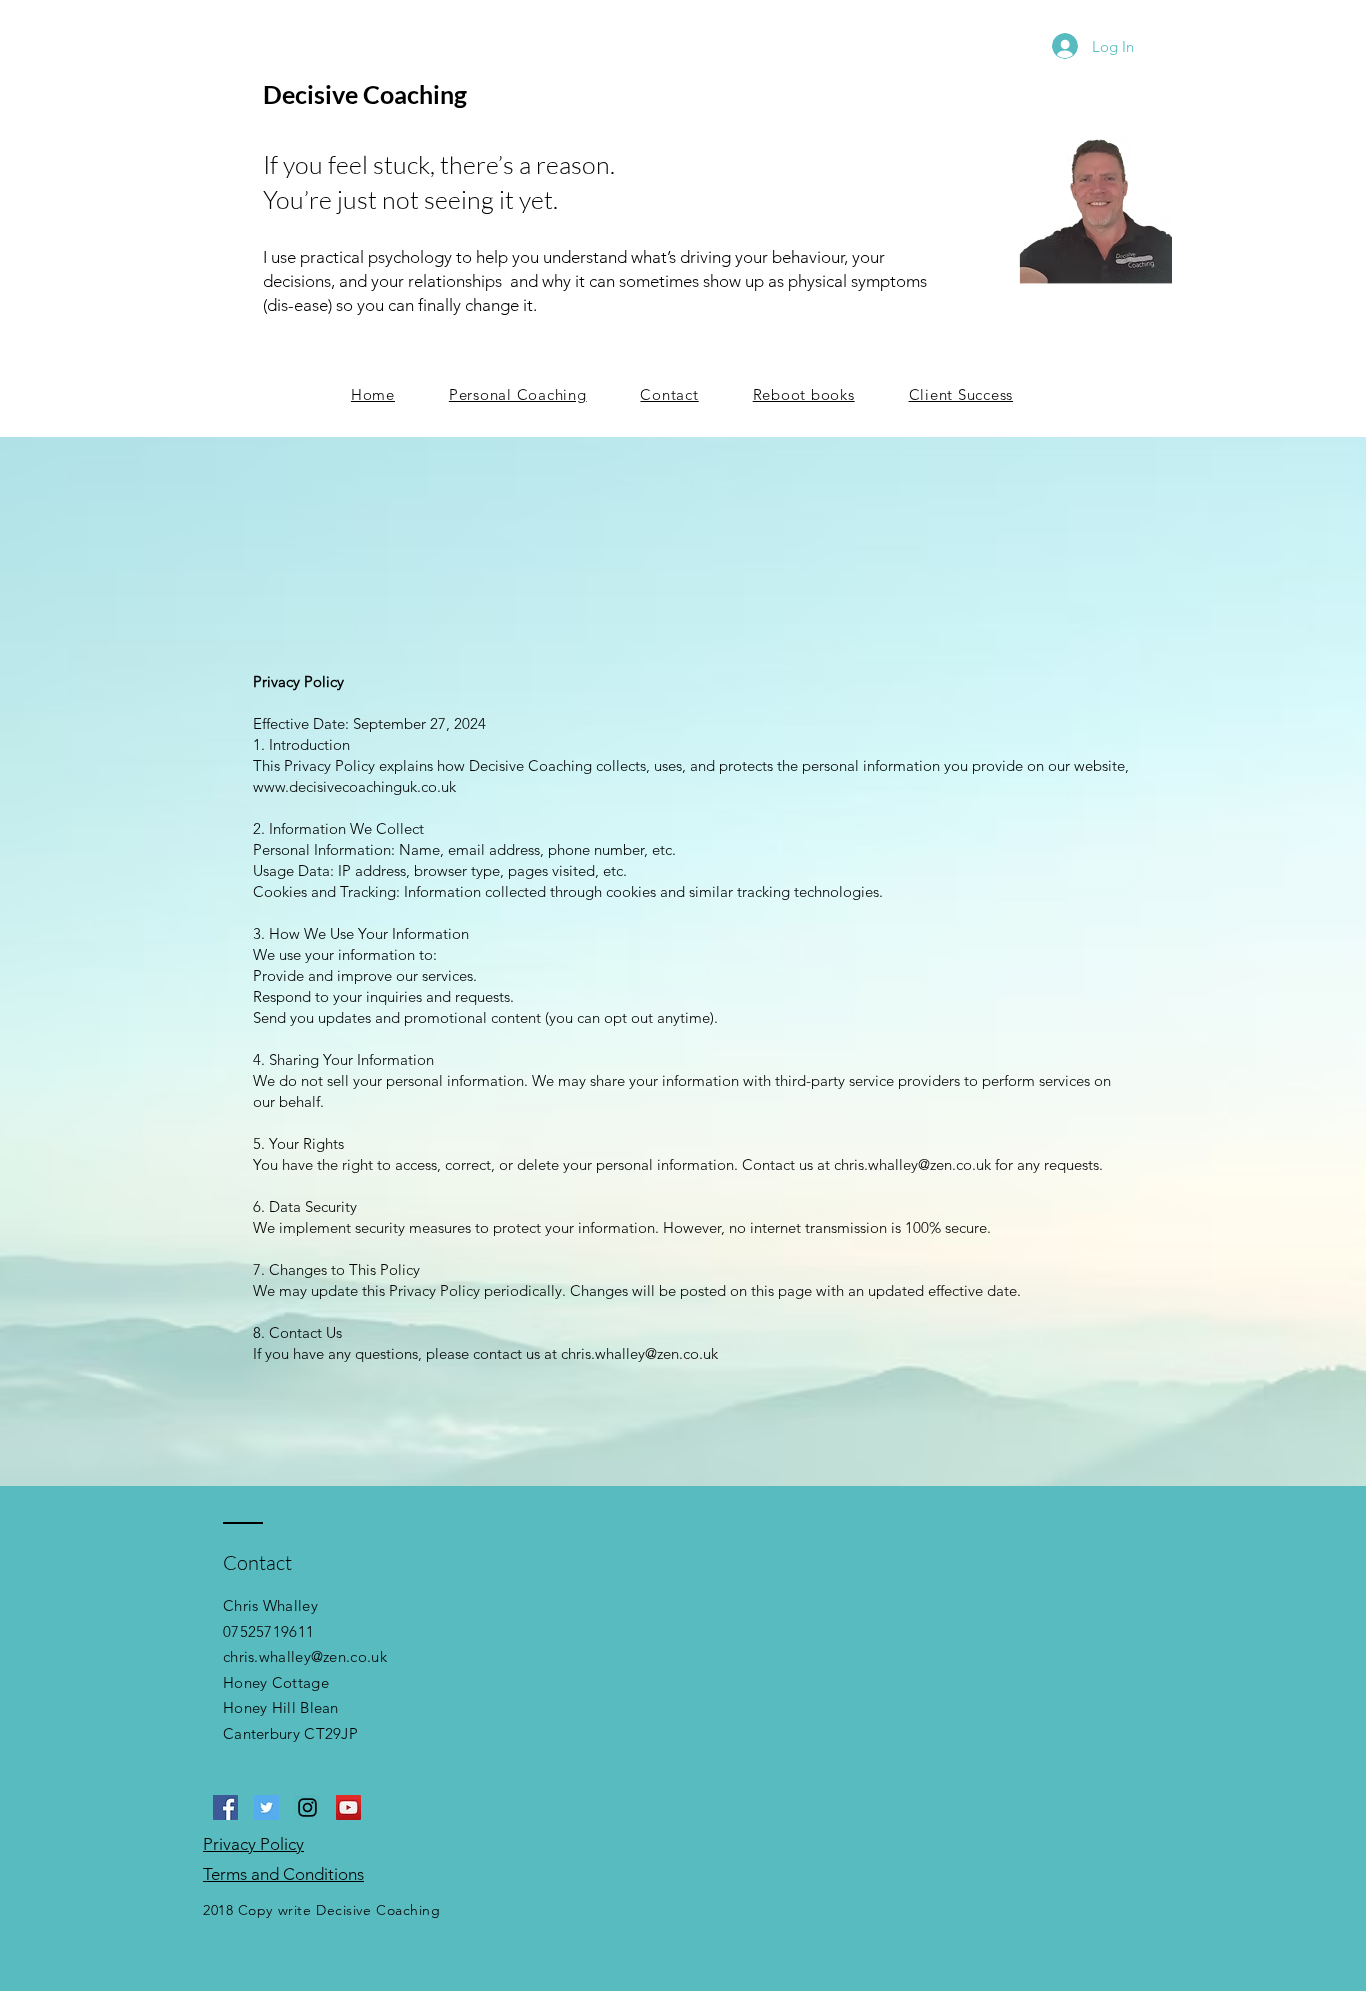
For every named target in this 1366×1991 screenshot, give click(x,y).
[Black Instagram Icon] (307, 1807)
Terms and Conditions (283, 1874)
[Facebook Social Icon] (225, 1807)
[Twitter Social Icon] (266, 1807)
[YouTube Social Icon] (348, 1807)
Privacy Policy (253, 1844)
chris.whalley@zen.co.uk (305, 1656)
